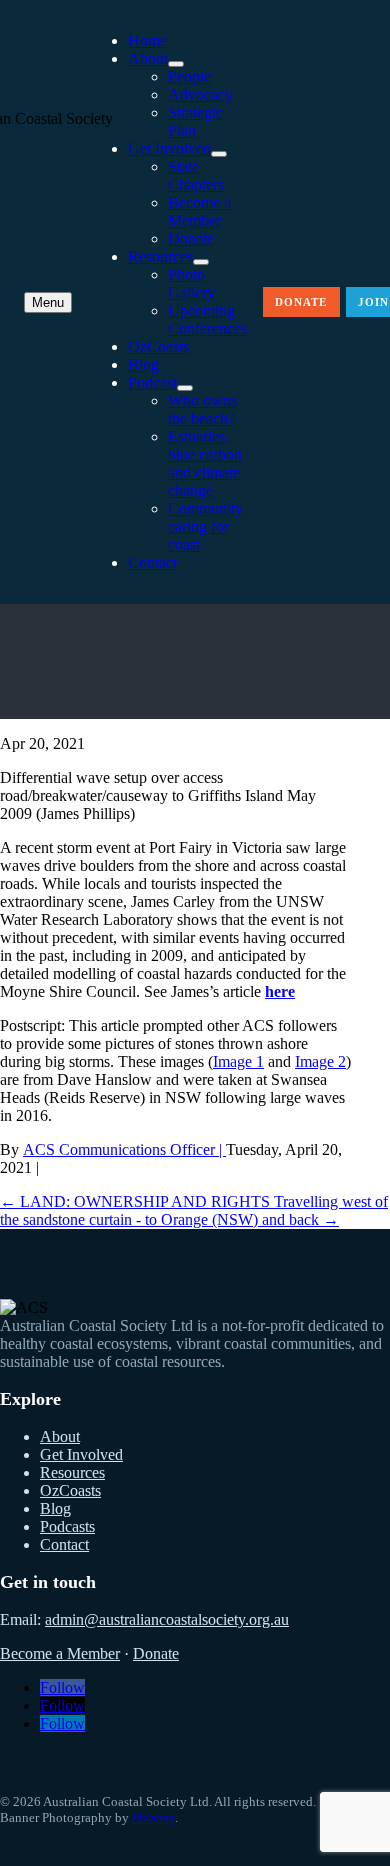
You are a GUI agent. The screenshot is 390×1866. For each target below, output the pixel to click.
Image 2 (320, 1061)
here (280, 991)
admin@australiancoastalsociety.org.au (167, 1619)
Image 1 (238, 1061)
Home (147, 40)
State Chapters (196, 175)
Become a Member (199, 211)
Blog (143, 364)
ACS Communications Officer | (124, 1149)
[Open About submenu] (176, 64)
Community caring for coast (205, 526)
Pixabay (153, 1817)
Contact (152, 562)
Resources (160, 256)
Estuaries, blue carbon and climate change (205, 463)
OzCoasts (158, 346)
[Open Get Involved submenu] (219, 154)
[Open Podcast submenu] (185, 388)
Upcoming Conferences (207, 319)
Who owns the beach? (202, 409)
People (189, 76)
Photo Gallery (191, 283)
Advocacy (200, 94)
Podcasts (67, 1526)
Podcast (152, 382)
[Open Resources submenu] (201, 262)
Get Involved (169, 148)
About (148, 58)
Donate (191, 238)
